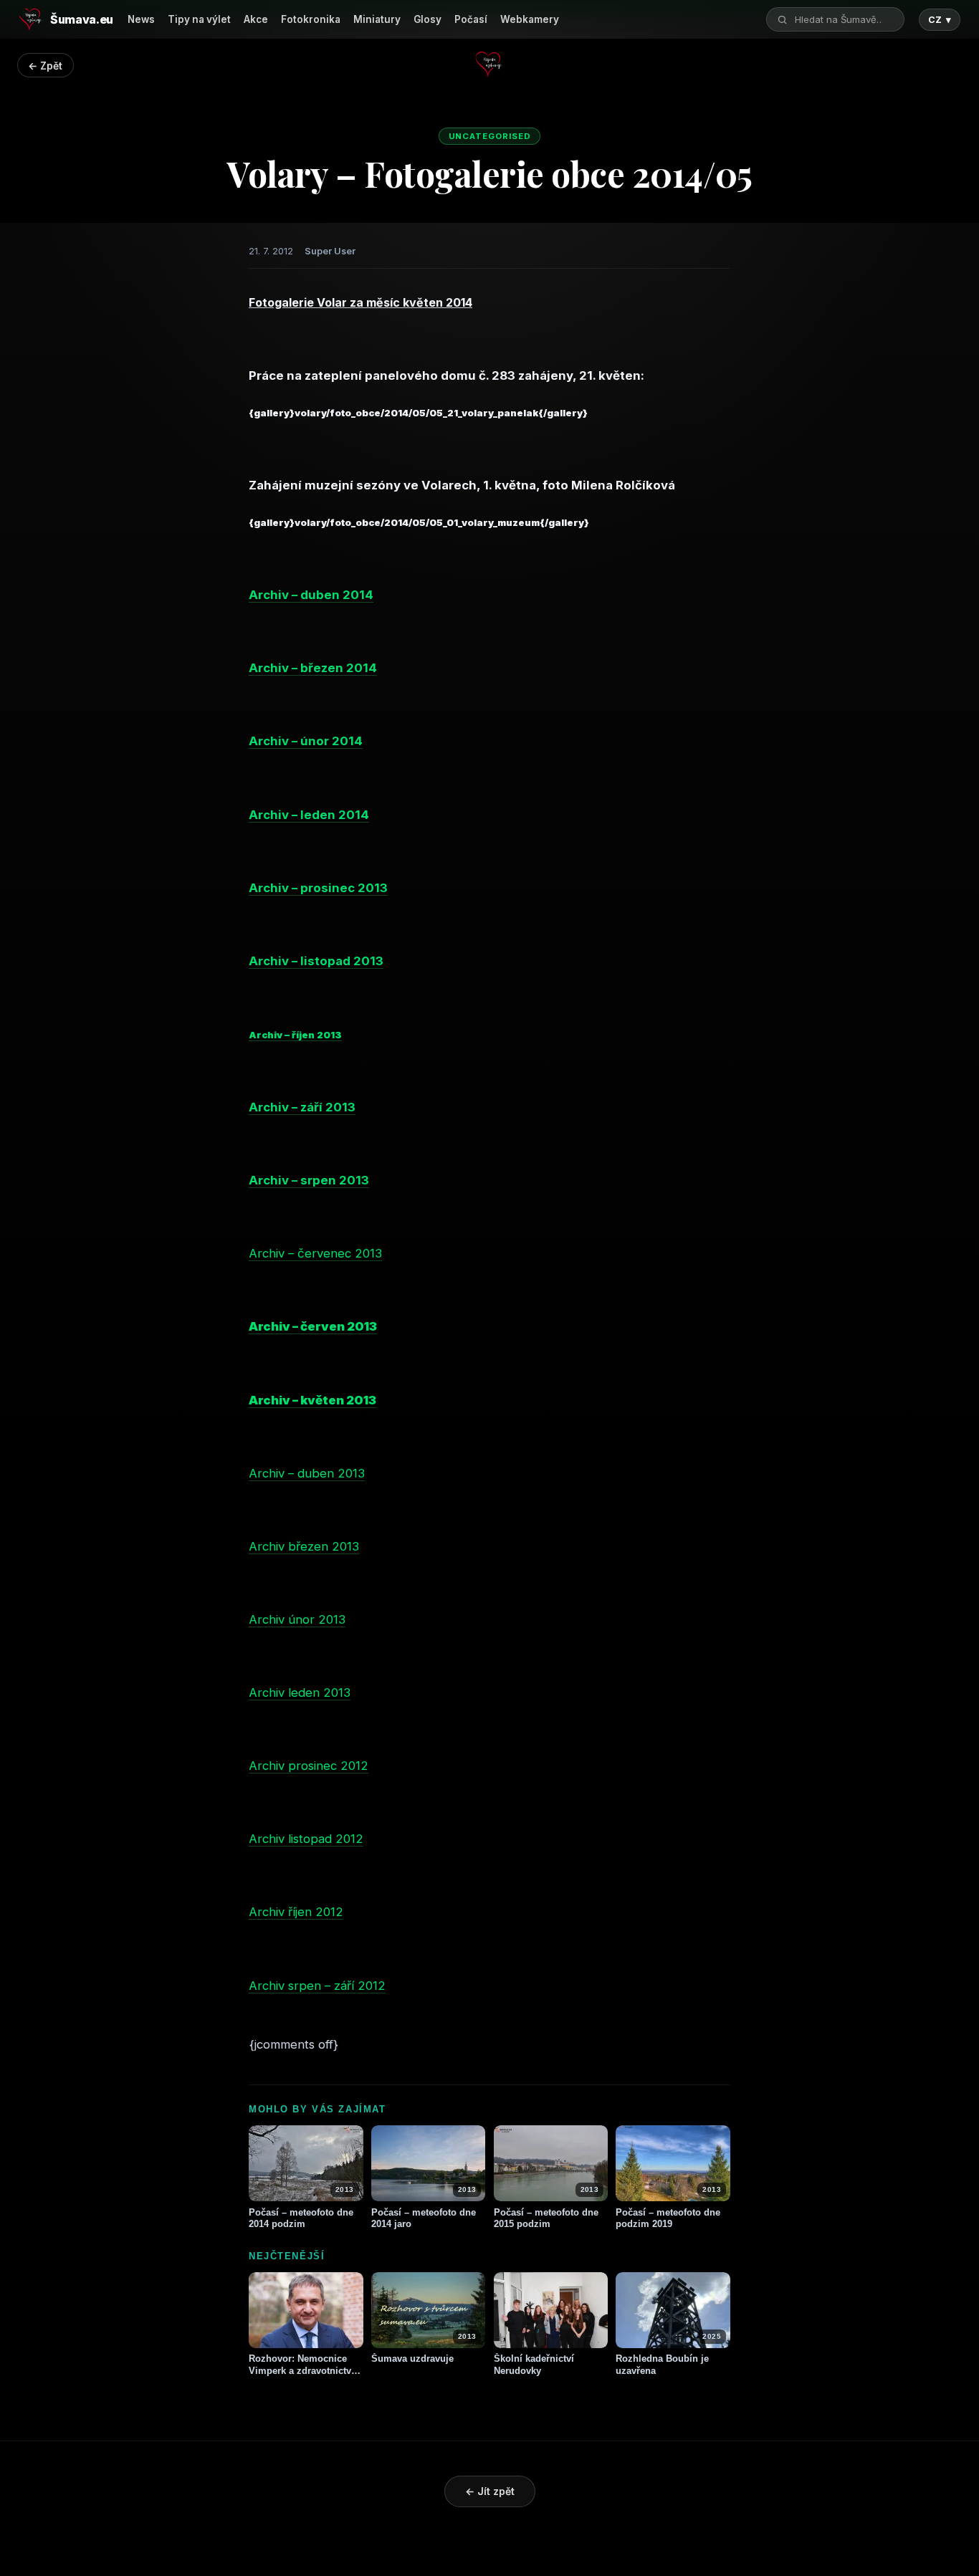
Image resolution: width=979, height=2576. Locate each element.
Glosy (428, 19)
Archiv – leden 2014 (309, 815)
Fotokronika (311, 19)
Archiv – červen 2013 (313, 1326)
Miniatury (377, 19)
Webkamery (530, 19)
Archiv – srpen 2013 (309, 1180)
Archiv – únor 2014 (306, 741)
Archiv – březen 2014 (313, 668)
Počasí (471, 19)
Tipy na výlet (199, 19)
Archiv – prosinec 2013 (318, 888)
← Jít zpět (490, 2491)
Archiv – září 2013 (302, 1107)
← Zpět (45, 66)
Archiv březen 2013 (304, 1546)
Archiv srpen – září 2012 (317, 1986)
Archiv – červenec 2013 (315, 1253)
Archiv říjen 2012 (296, 1912)
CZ (940, 20)
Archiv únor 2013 (297, 1619)
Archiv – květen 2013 (312, 1400)
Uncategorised (490, 136)
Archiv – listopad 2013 (316, 961)
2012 (353, 1766)
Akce (256, 19)
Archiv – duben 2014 (311, 595)
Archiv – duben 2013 (307, 1473)
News (141, 19)
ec (330, 1766)
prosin (304, 1766)
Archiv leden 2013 (300, 1692)
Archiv (267, 1766)
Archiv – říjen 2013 (295, 1035)
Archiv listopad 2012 (306, 1839)
